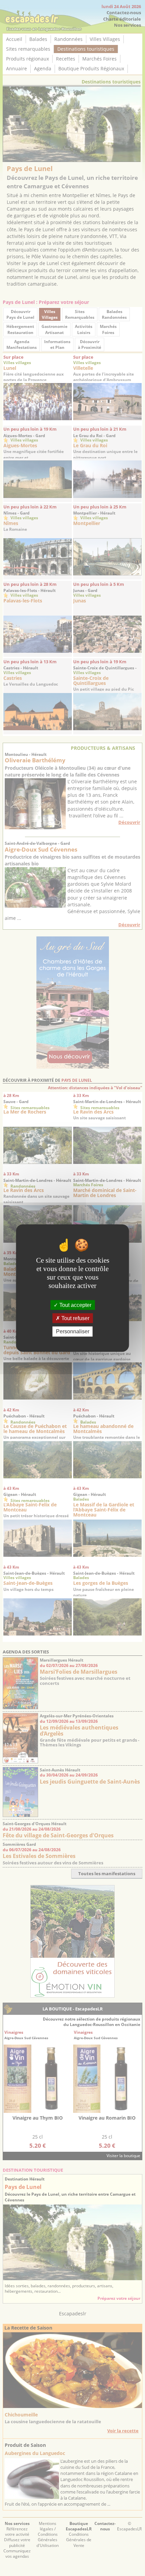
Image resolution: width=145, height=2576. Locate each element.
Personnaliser (73, 1331)
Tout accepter (75, 1305)
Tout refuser (75, 1318)
